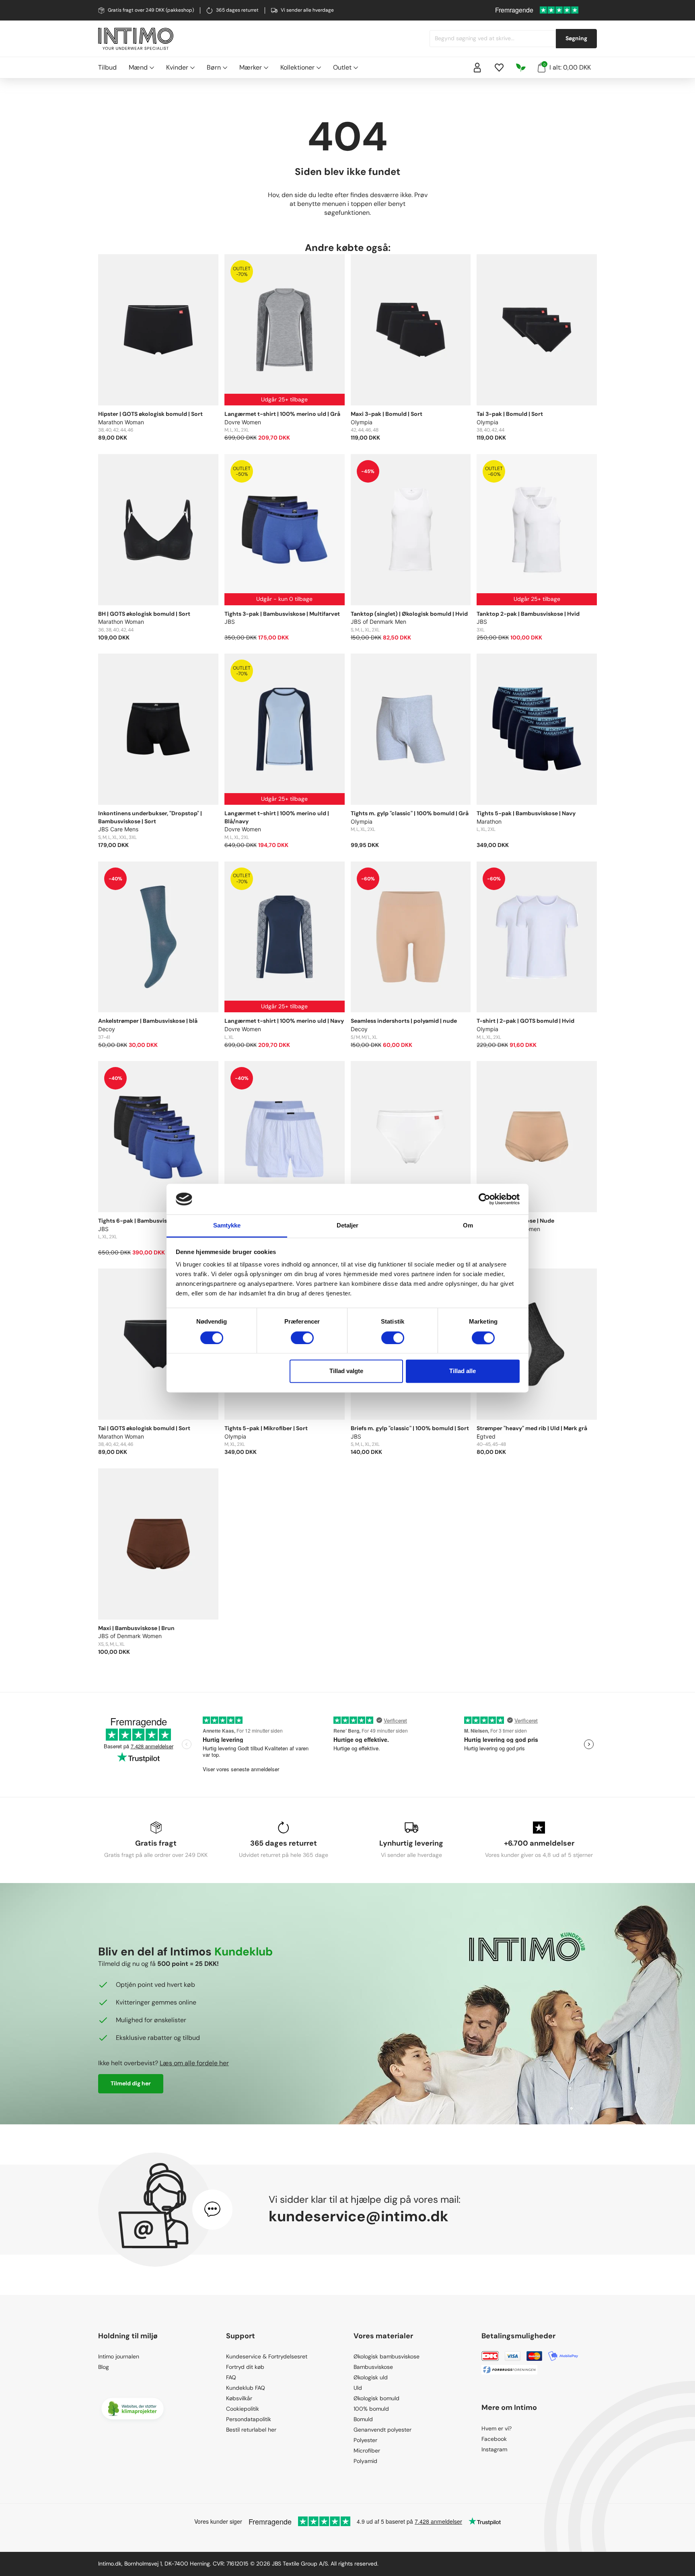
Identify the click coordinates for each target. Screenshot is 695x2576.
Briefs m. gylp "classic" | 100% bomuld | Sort (410, 1428)
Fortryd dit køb (245, 2367)
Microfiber (367, 2451)
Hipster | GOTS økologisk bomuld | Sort (150, 414)
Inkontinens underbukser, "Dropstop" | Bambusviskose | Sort (150, 817)
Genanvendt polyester (382, 2430)
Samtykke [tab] (227, 1226)
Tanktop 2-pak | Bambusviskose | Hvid (528, 614)
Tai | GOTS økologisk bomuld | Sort (144, 1428)
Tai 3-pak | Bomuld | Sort (510, 414)
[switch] (302, 1338)
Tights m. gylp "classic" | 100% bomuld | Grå (410, 813)
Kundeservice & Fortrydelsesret (267, 2356)
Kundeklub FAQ (246, 2388)
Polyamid (365, 2461)
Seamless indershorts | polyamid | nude (404, 1021)
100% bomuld (371, 2409)
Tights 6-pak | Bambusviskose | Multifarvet (156, 1221)
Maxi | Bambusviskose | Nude (515, 1221)
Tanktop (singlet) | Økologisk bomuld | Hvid (409, 614)
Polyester (365, 2440)
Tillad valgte (346, 1371)
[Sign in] (477, 68)
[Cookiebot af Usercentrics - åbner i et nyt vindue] (484, 1199)
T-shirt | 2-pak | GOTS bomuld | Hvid (525, 1021)
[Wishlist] (499, 68)
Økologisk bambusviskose (387, 2356)
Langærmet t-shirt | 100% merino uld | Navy (284, 1021)
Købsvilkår (239, 2398)
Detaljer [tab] (348, 1226)
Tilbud (107, 67)
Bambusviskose (373, 2367)
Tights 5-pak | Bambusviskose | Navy (526, 813)
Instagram (494, 2449)
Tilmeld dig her (131, 2083)
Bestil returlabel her (251, 2430)
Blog (104, 2367)
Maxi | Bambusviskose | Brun (136, 1628)
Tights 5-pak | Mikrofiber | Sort (266, 1428)
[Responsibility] (521, 68)
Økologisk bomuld (376, 2398)
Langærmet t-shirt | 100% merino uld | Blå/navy (277, 817)
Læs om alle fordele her (194, 2063)
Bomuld (363, 2419)
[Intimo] (136, 39)
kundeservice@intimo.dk (359, 2216)
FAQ (231, 2377)
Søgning (576, 38)
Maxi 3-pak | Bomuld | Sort (387, 414)
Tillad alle (463, 1371)
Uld (358, 2388)
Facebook (494, 2439)
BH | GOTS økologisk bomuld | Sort (144, 614)
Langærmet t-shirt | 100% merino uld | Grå (282, 414)
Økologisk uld (371, 2377)
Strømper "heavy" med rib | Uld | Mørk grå (532, 1428)
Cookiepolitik (243, 2409)
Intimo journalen (119, 2356)
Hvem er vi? (497, 2428)
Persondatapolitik (249, 2419)
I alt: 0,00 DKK (567, 67)
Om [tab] (468, 1226)
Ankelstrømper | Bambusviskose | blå (148, 1021)
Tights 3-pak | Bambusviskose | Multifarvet (282, 614)
